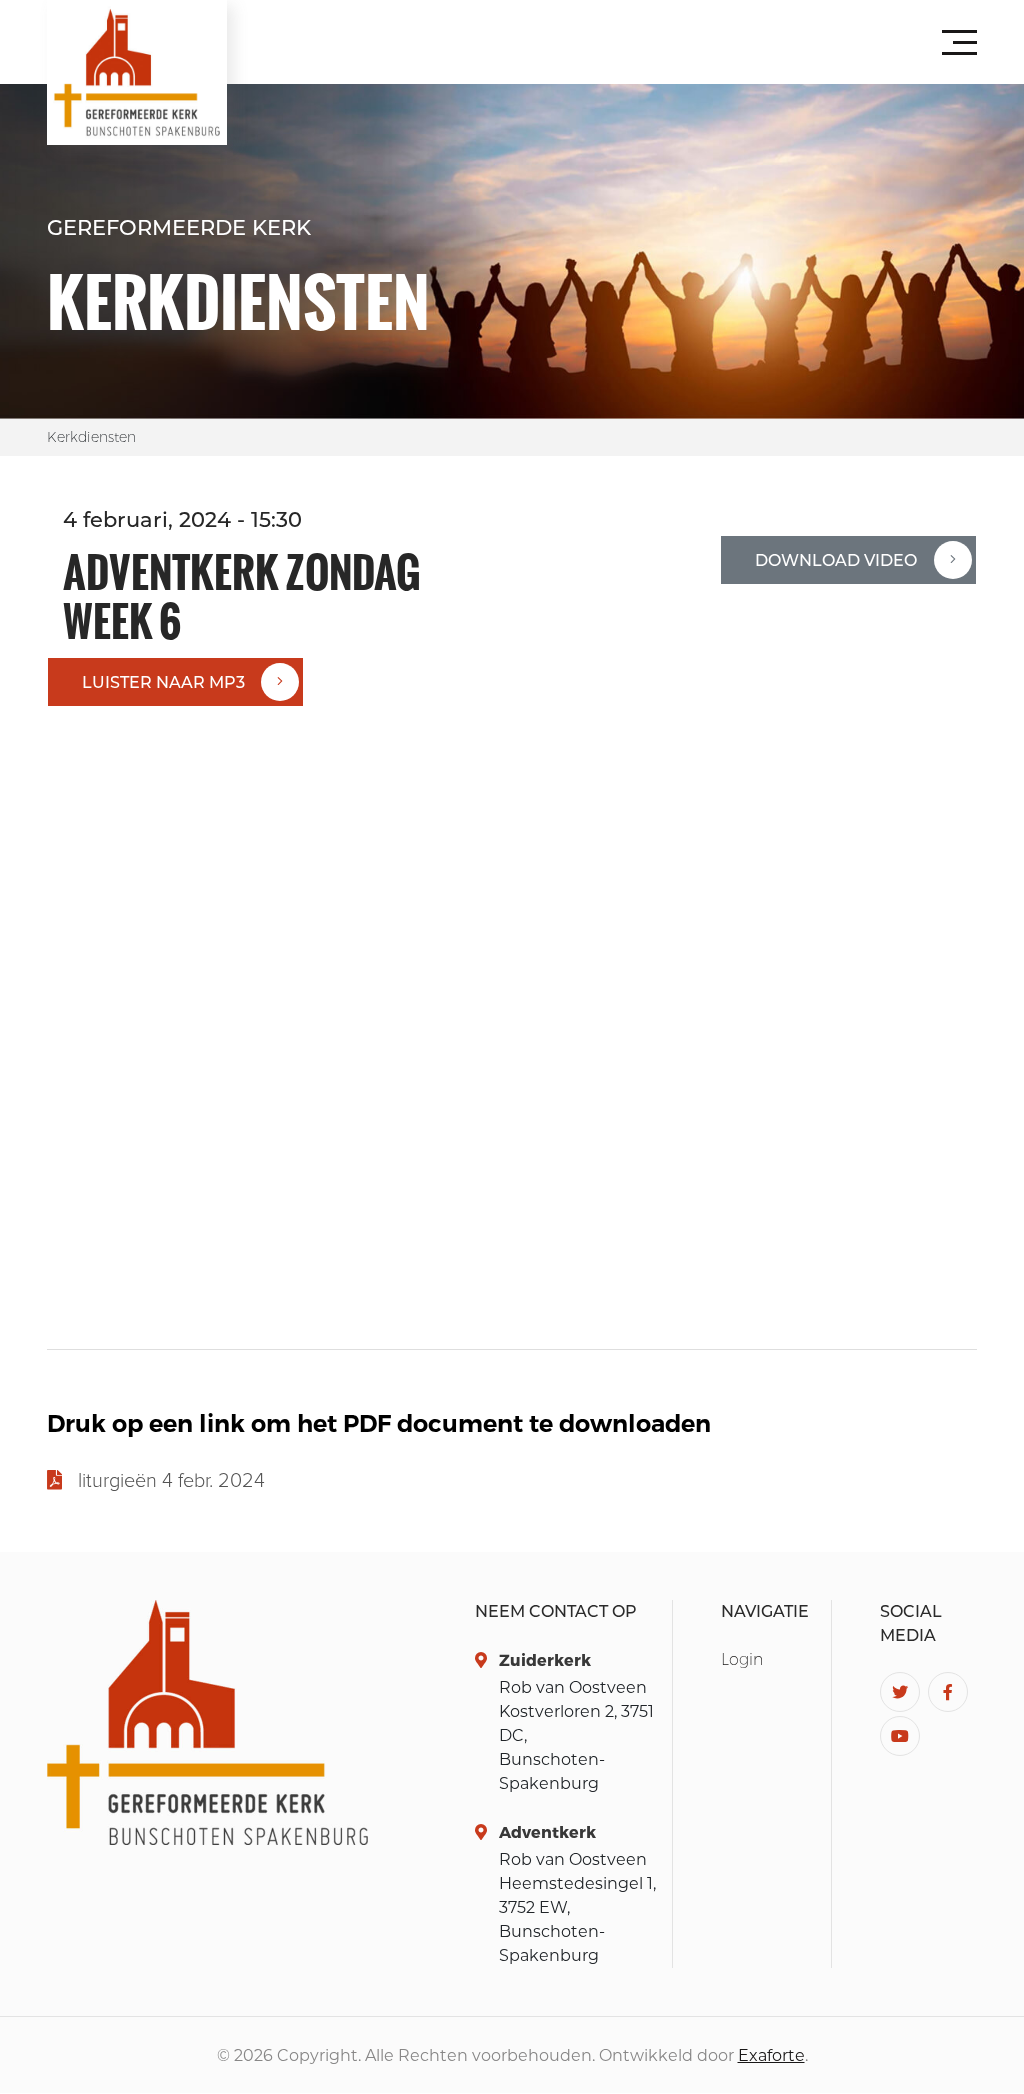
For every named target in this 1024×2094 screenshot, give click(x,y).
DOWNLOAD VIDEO (836, 560)
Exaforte (771, 2055)
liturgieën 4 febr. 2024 (171, 1481)
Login (742, 1659)
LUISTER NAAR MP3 (163, 682)
